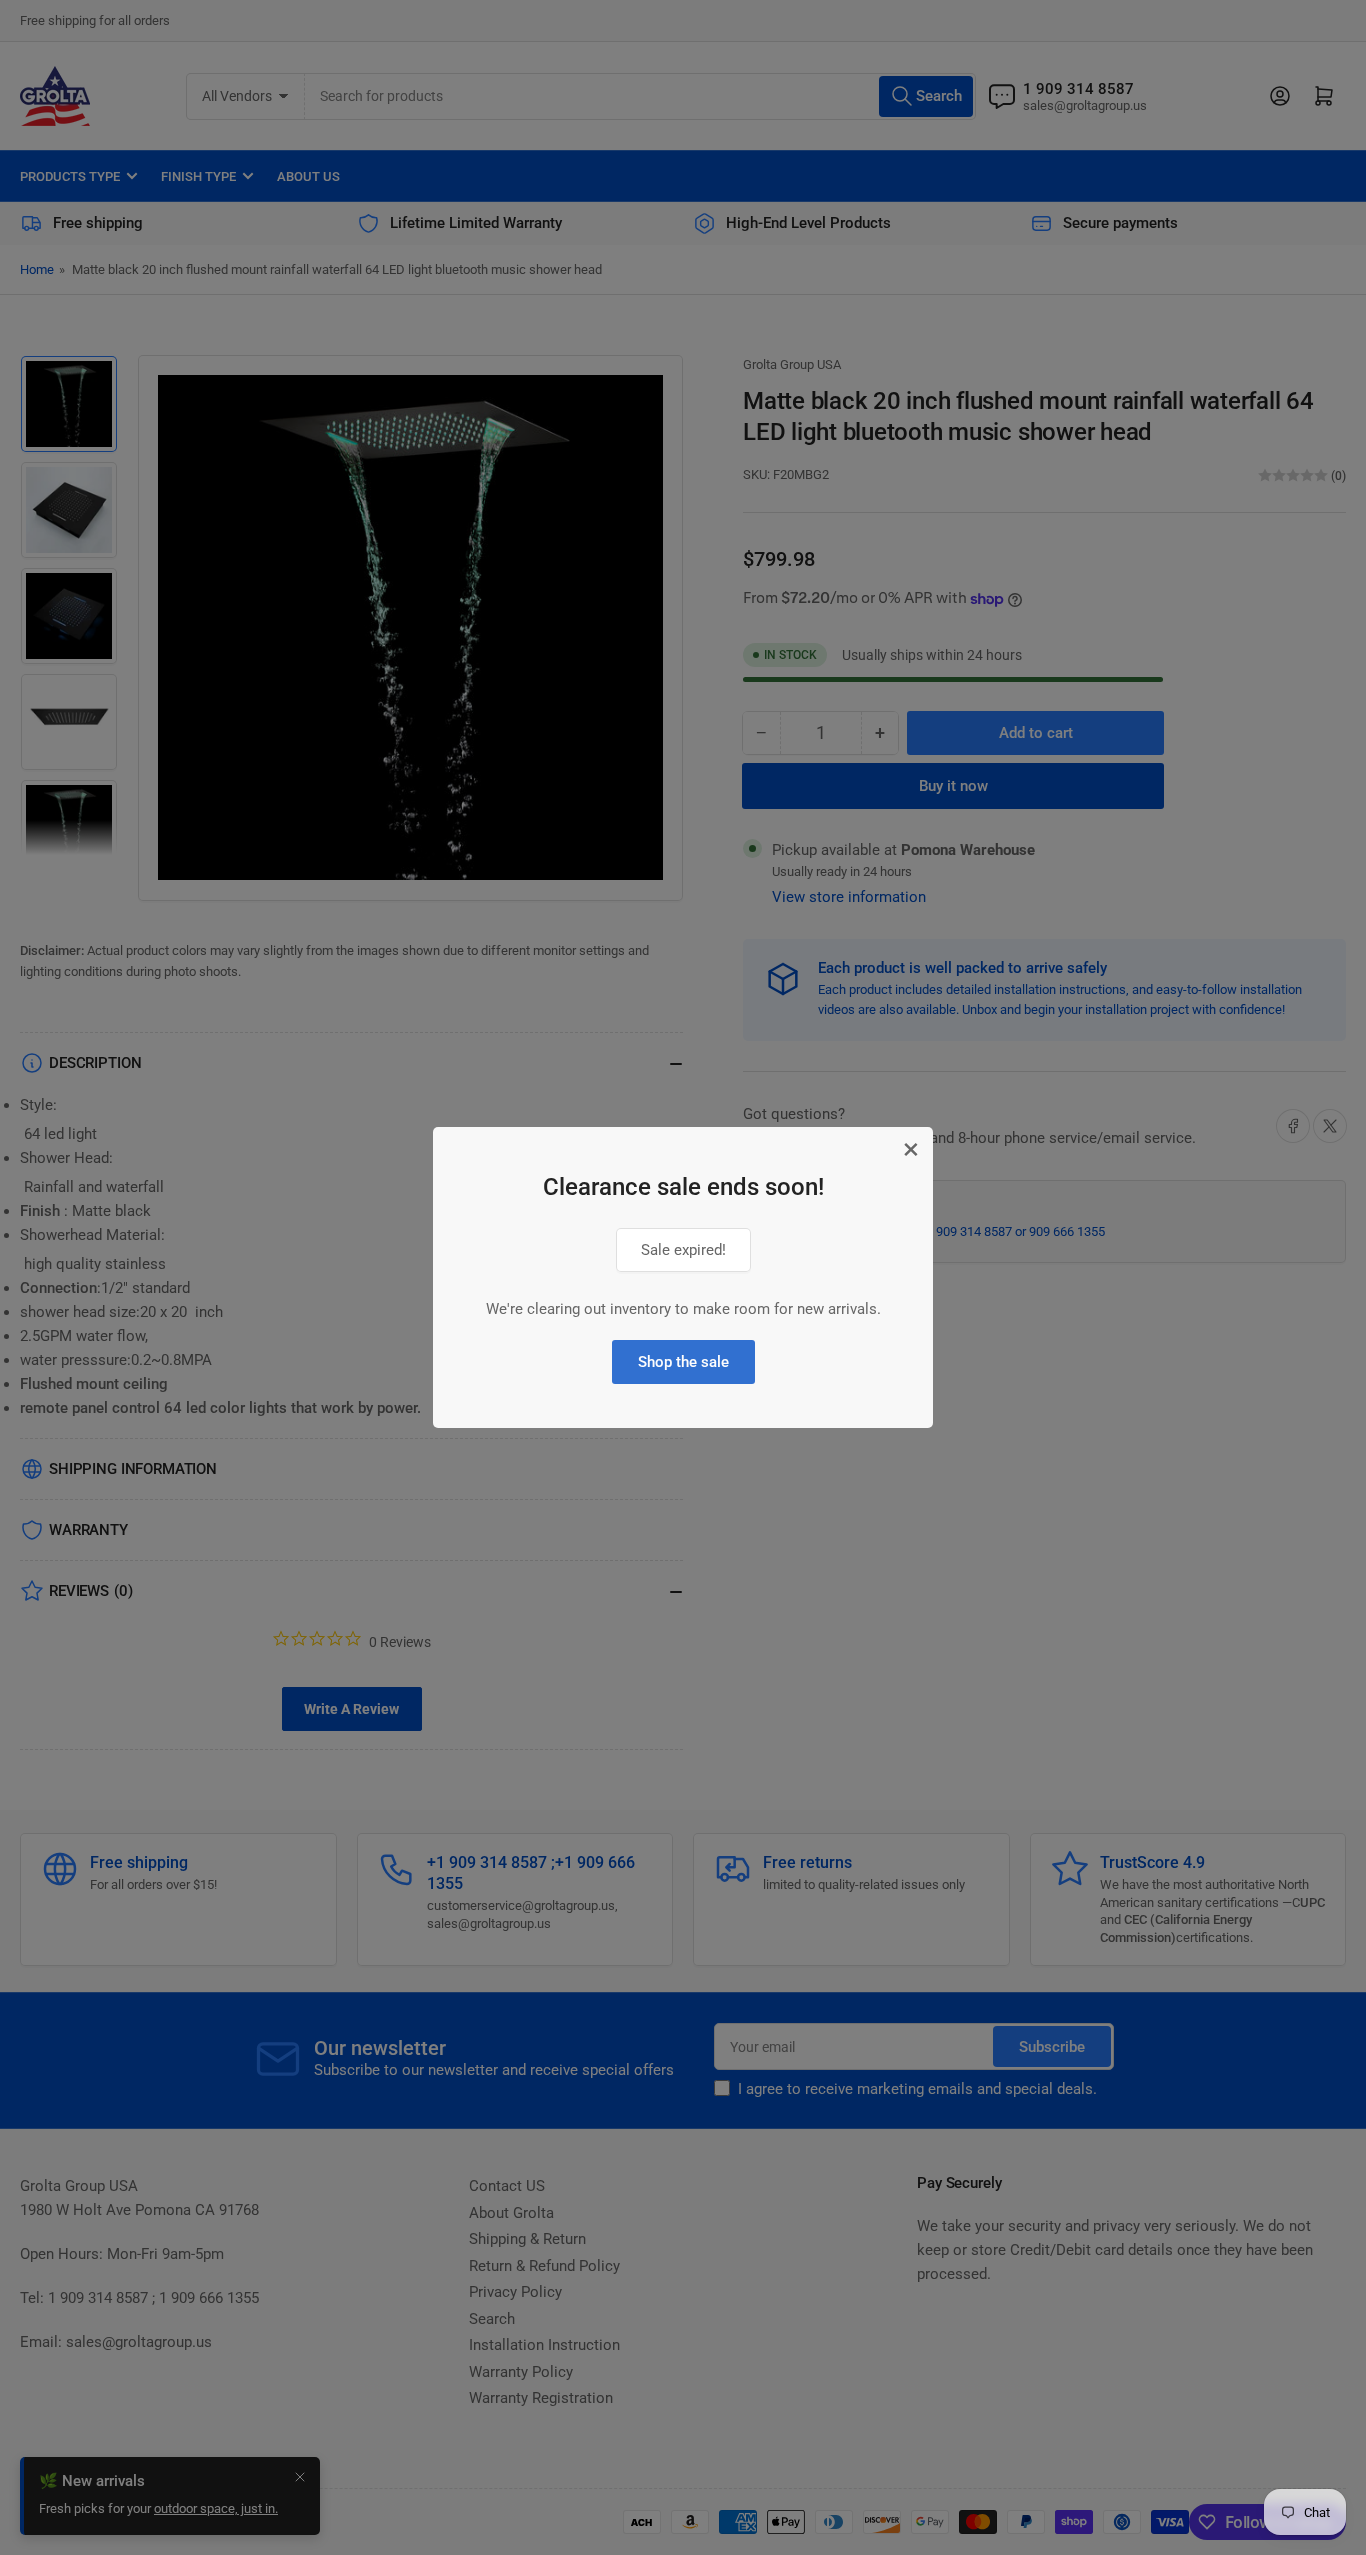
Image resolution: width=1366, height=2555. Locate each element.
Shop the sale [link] (683, 1362)
